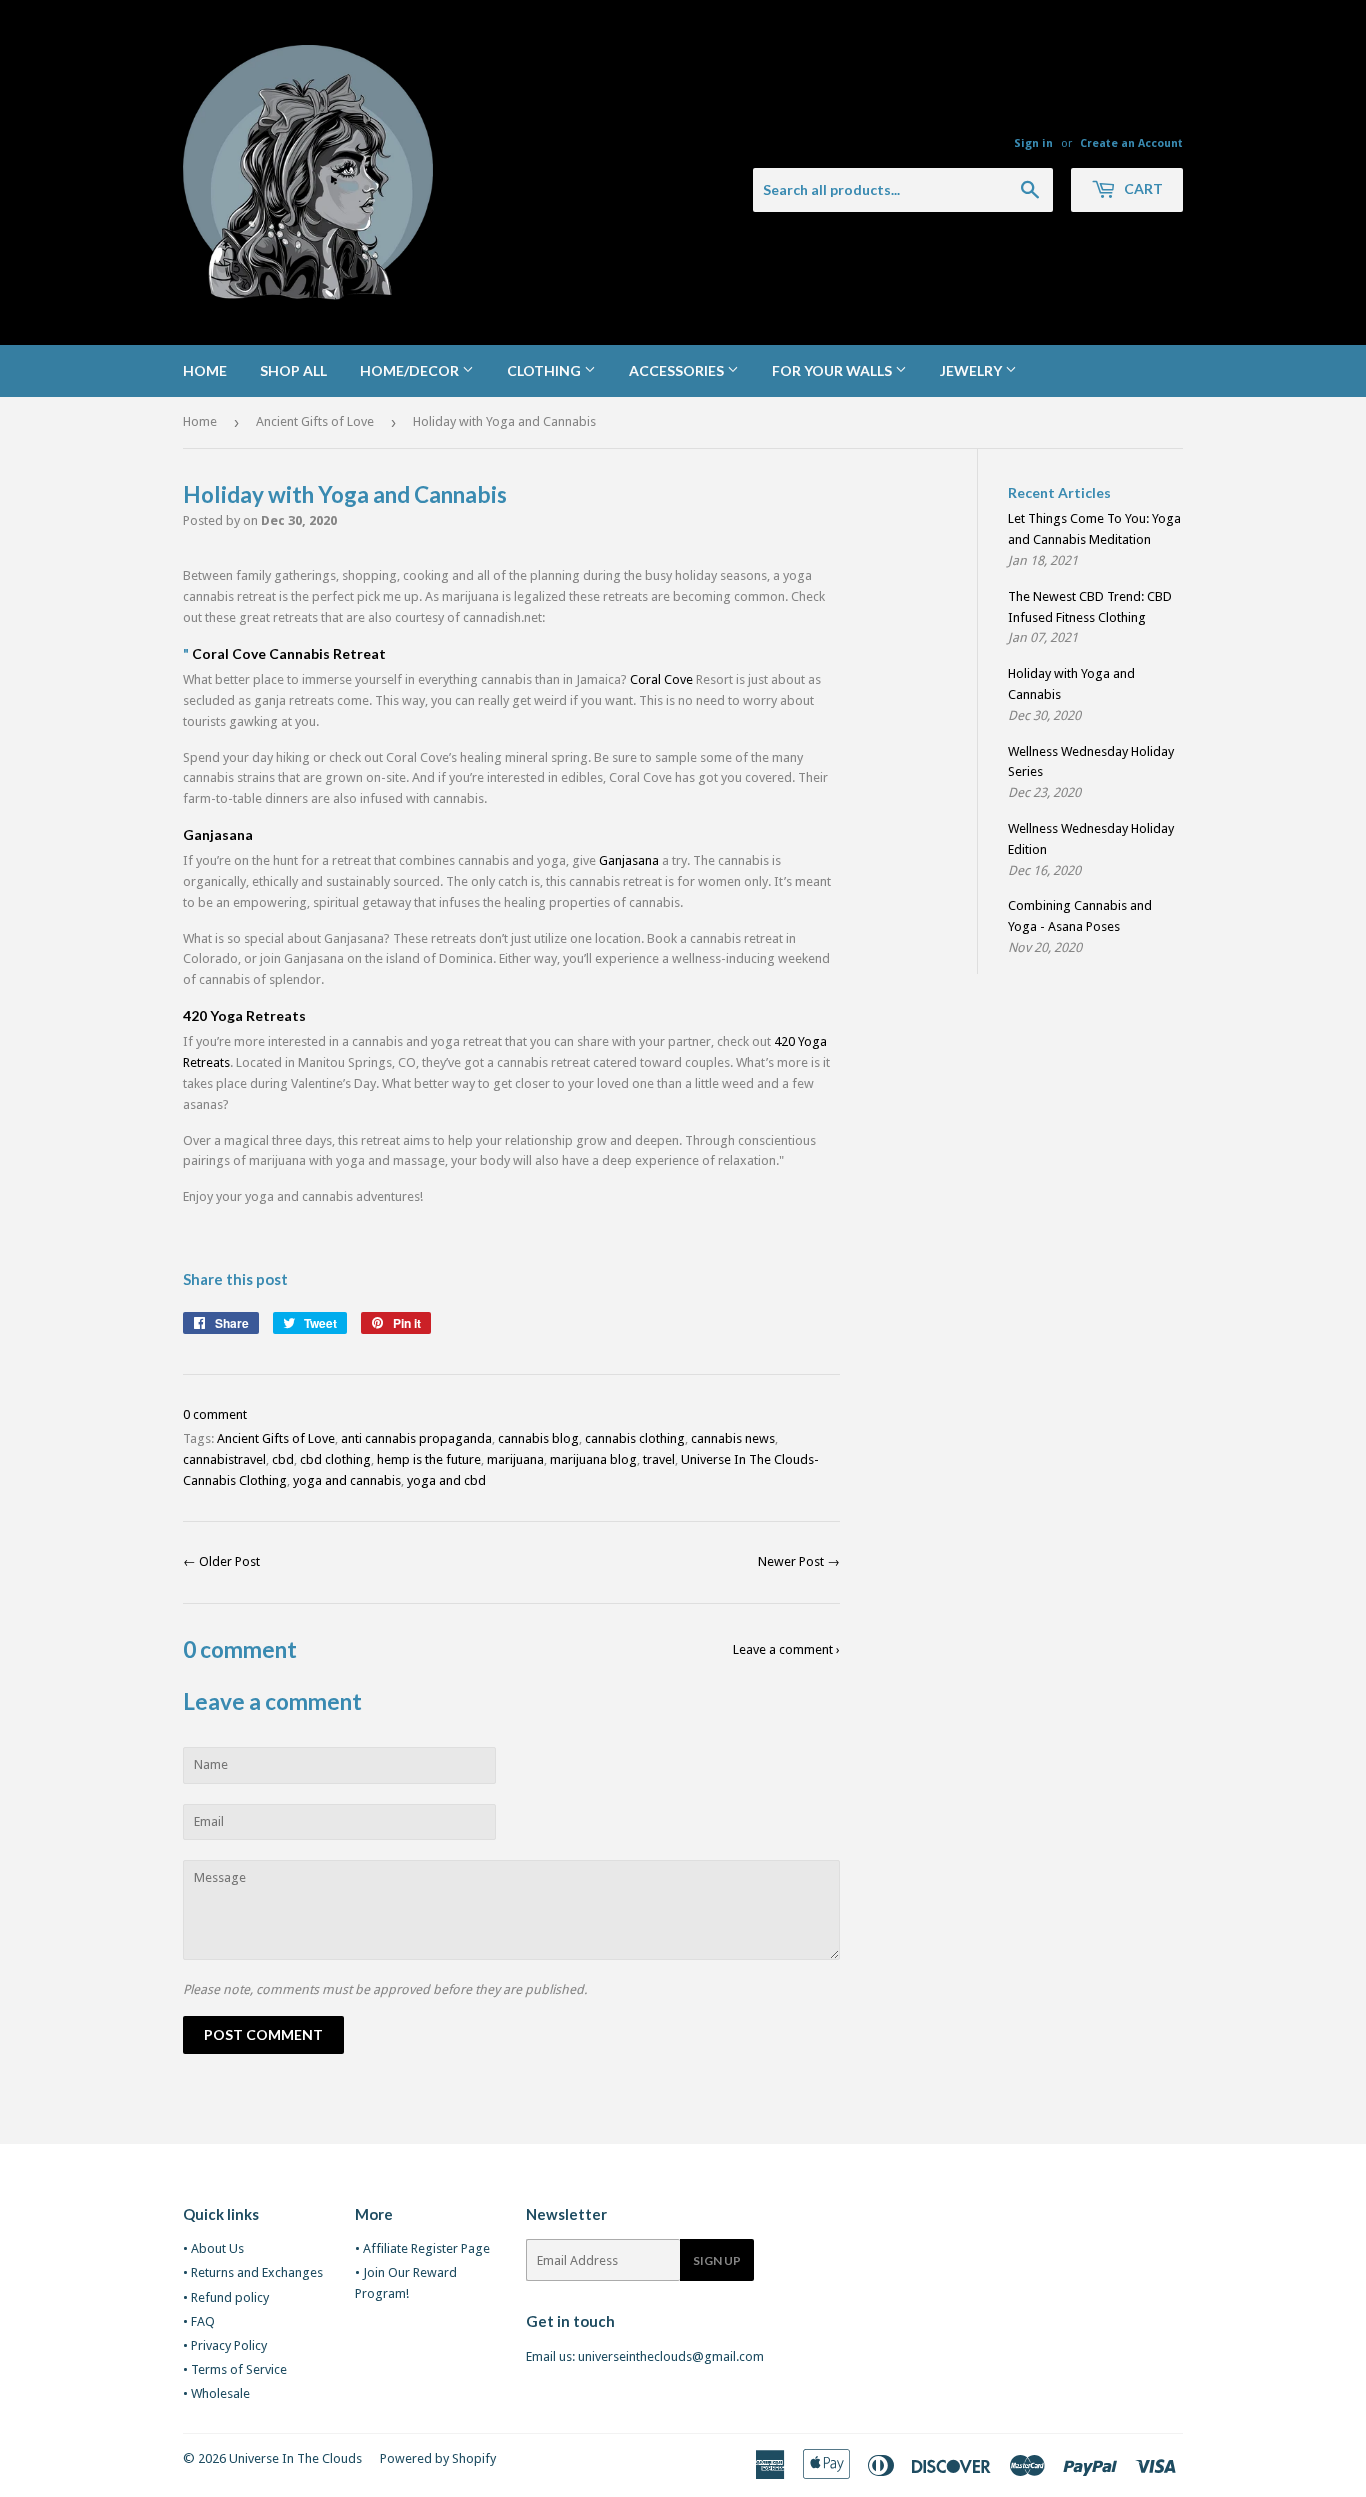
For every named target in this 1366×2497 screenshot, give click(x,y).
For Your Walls (833, 370)
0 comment (215, 1414)
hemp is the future (429, 1459)
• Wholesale (216, 2393)
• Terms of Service (235, 2369)
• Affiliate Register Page (422, 2248)
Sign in (1033, 143)
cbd (283, 1459)
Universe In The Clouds (295, 2458)
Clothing (545, 370)
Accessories (678, 370)
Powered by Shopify (438, 2458)
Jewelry (972, 370)
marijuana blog (593, 1459)
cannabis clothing (635, 1438)
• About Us (213, 2248)
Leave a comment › (786, 1649)
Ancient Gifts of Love (315, 421)
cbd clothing (335, 1459)
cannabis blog (538, 1438)
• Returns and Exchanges (253, 2272)
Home (205, 370)
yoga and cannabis (347, 1480)
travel (659, 1459)
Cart (1142, 188)
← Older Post (221, 1561)
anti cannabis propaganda (416, 1438)
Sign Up (717, 2260)
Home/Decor (411, 370)
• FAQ (199, 2321)
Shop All (293, 370)
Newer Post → (799, 1561)
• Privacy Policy (225, 2345)
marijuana (515, 1459)
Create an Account (1131, 143)
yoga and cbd (446, 1480)
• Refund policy (226, 2297)
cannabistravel (224, 1459)
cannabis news (733, 1438)
